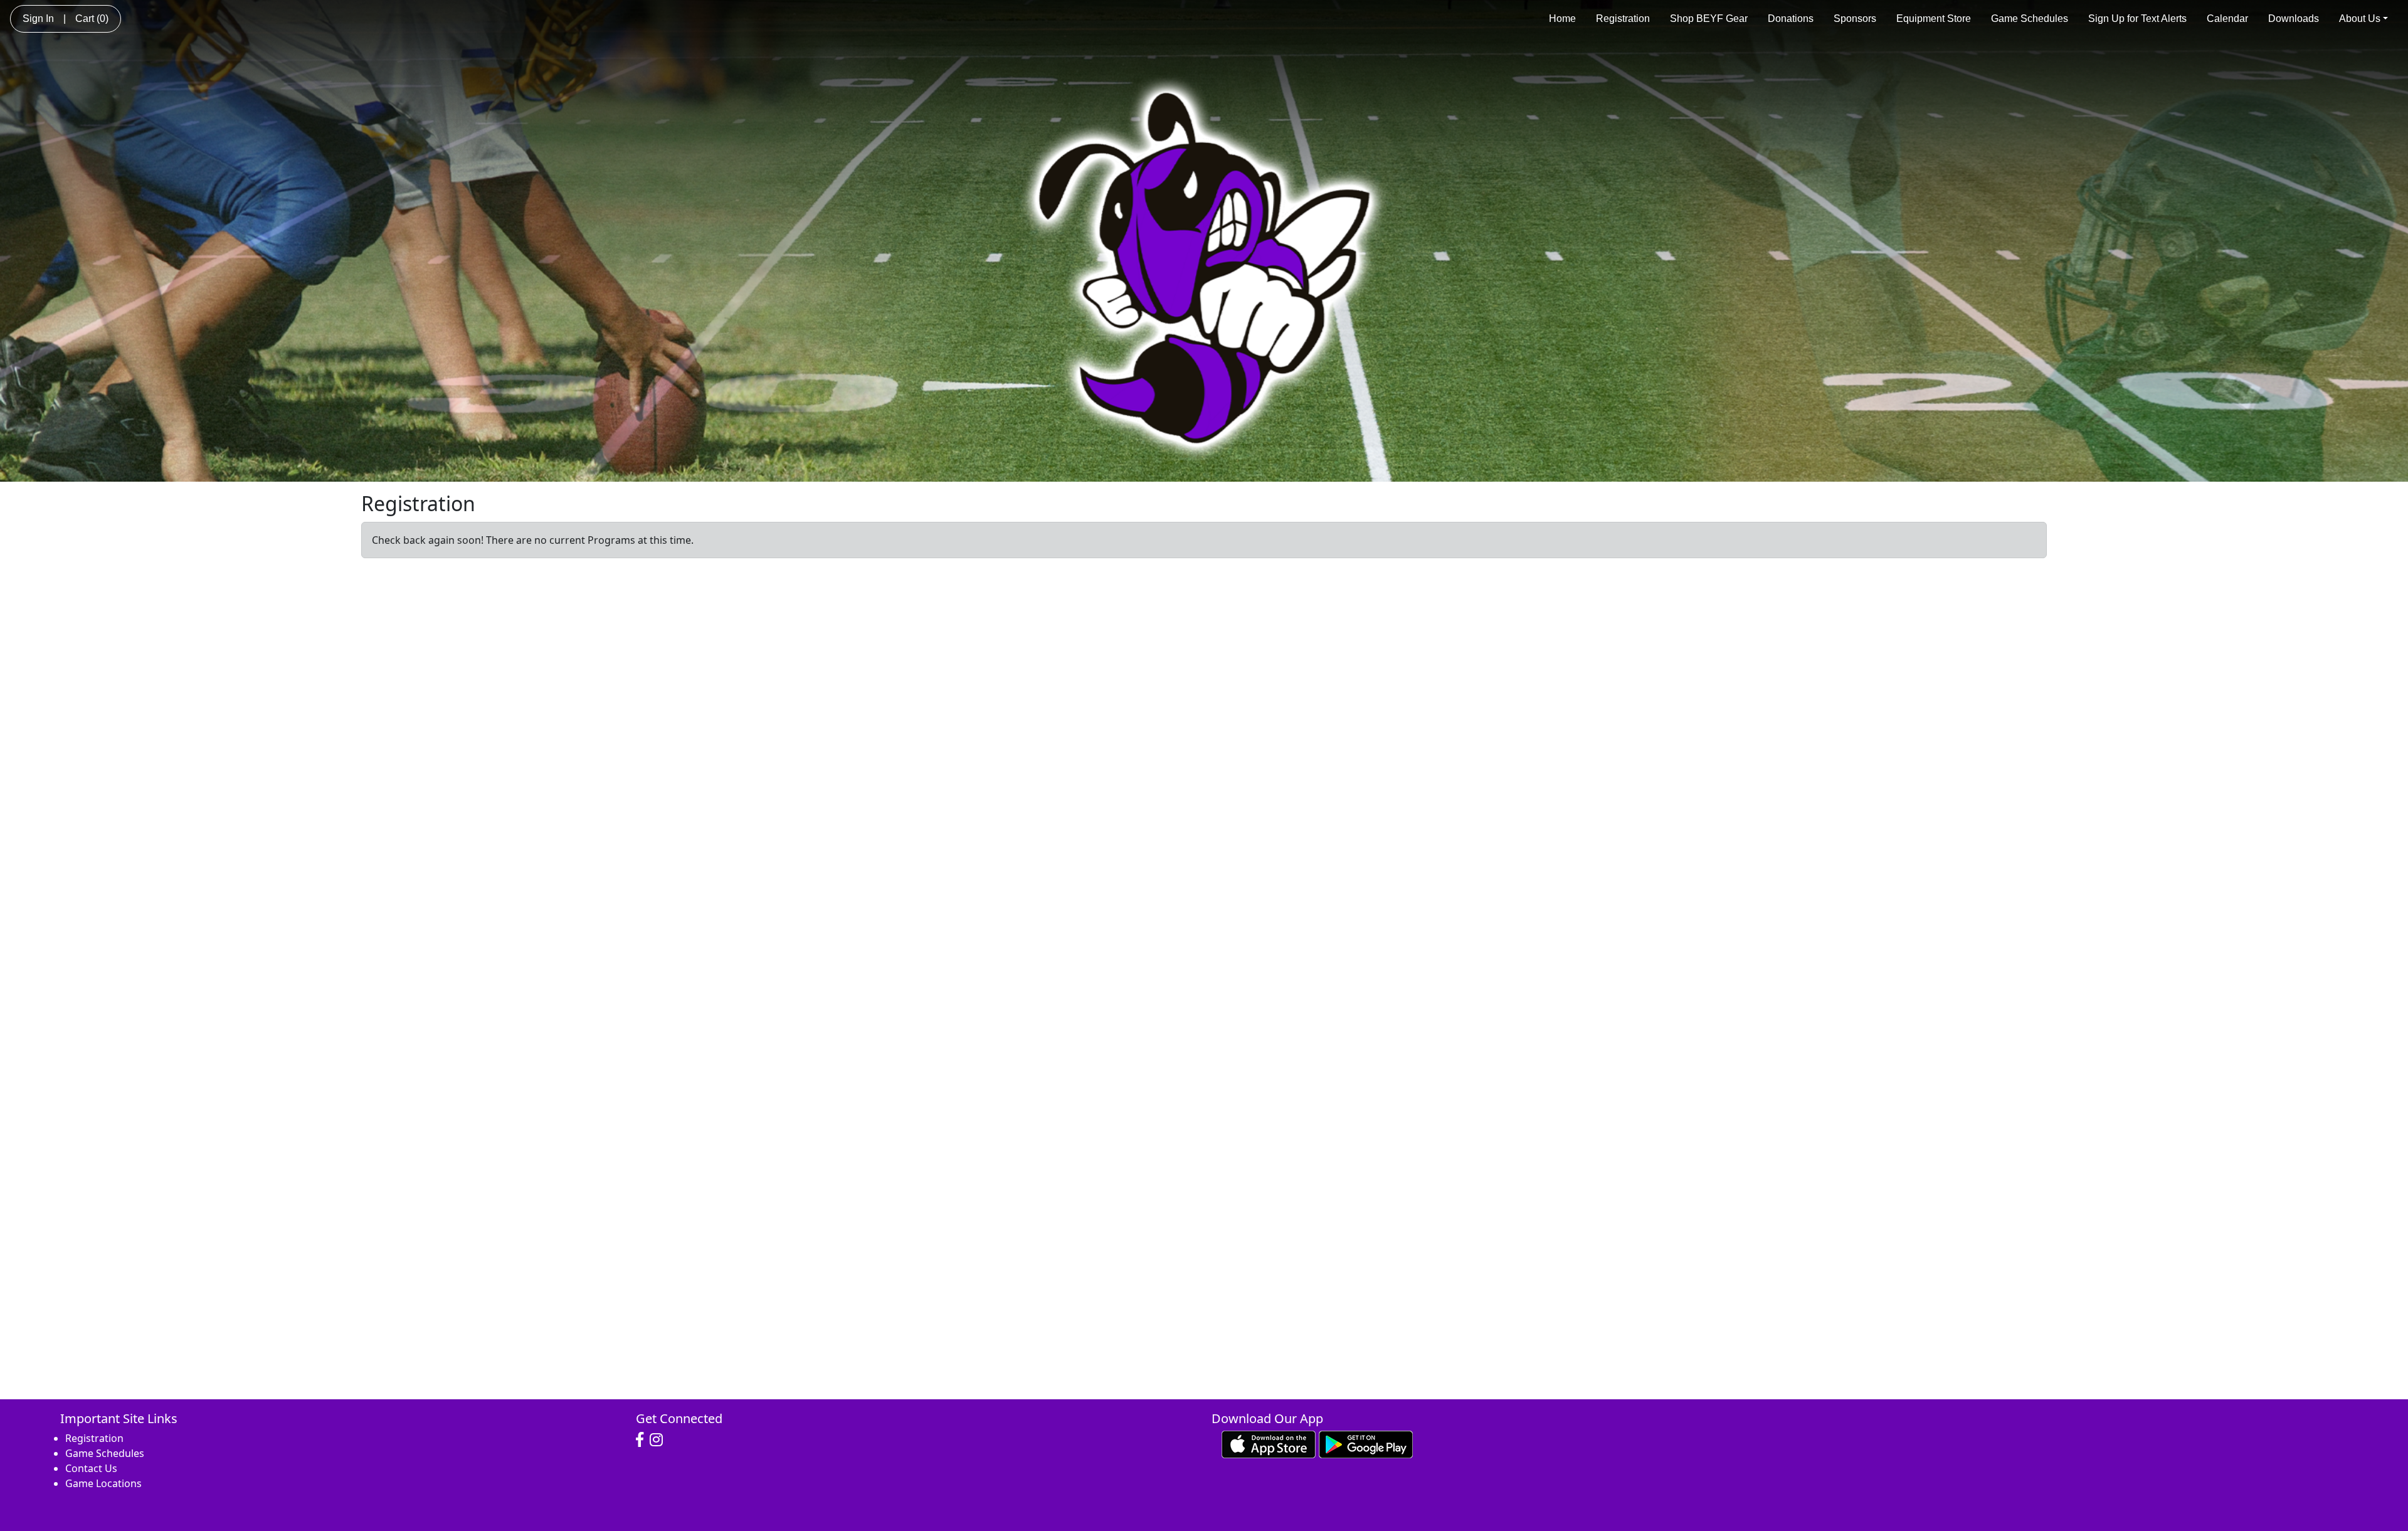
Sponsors (1855, 19)
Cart (92, 19)
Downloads (2294, 19)
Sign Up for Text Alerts (2137, 19)
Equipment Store (1934, 19)
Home (1562, 19)
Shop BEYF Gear (1709, 19)
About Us (2360, 19)
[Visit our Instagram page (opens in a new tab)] (659, 1440)
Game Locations (103, 1483)
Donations (1791, 19)
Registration (1623, 19)
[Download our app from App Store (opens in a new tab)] (1269, 1443)
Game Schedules (2030, 19)
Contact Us (91, 1468)
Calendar (2227, 19)
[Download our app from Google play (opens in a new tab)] (1366, 1443)
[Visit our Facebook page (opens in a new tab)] (643, 1440)
